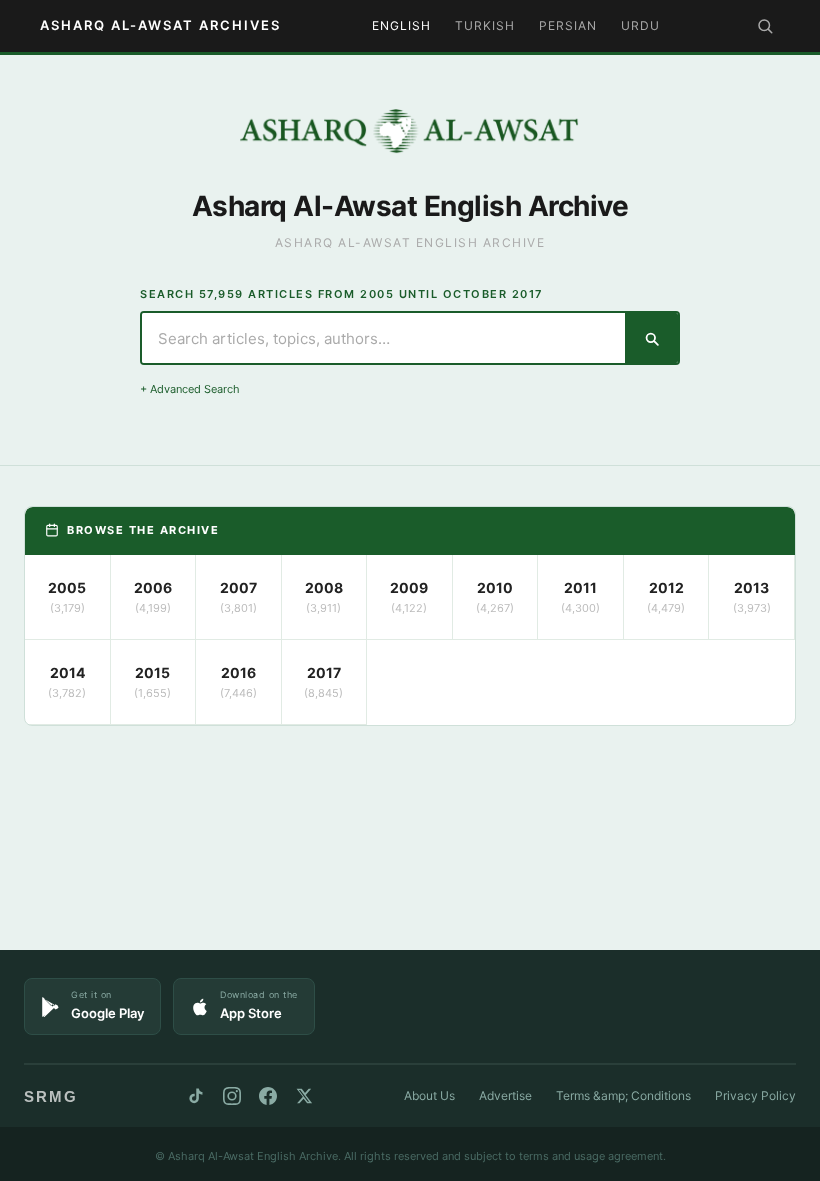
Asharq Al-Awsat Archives (160, 25)
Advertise (505, 1095)
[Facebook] (268, 1096)
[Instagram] (232, 1096)
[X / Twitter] (304, 1096)
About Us (429, 1095)
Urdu (640, 25)
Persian (568, 25)
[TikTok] (196, 1096)
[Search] (765, 26)
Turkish (485, 25)
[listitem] (68, 597)
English (401, 25)
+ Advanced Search (190, 389)
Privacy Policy (755, 1095)
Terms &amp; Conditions (623, 1095)
